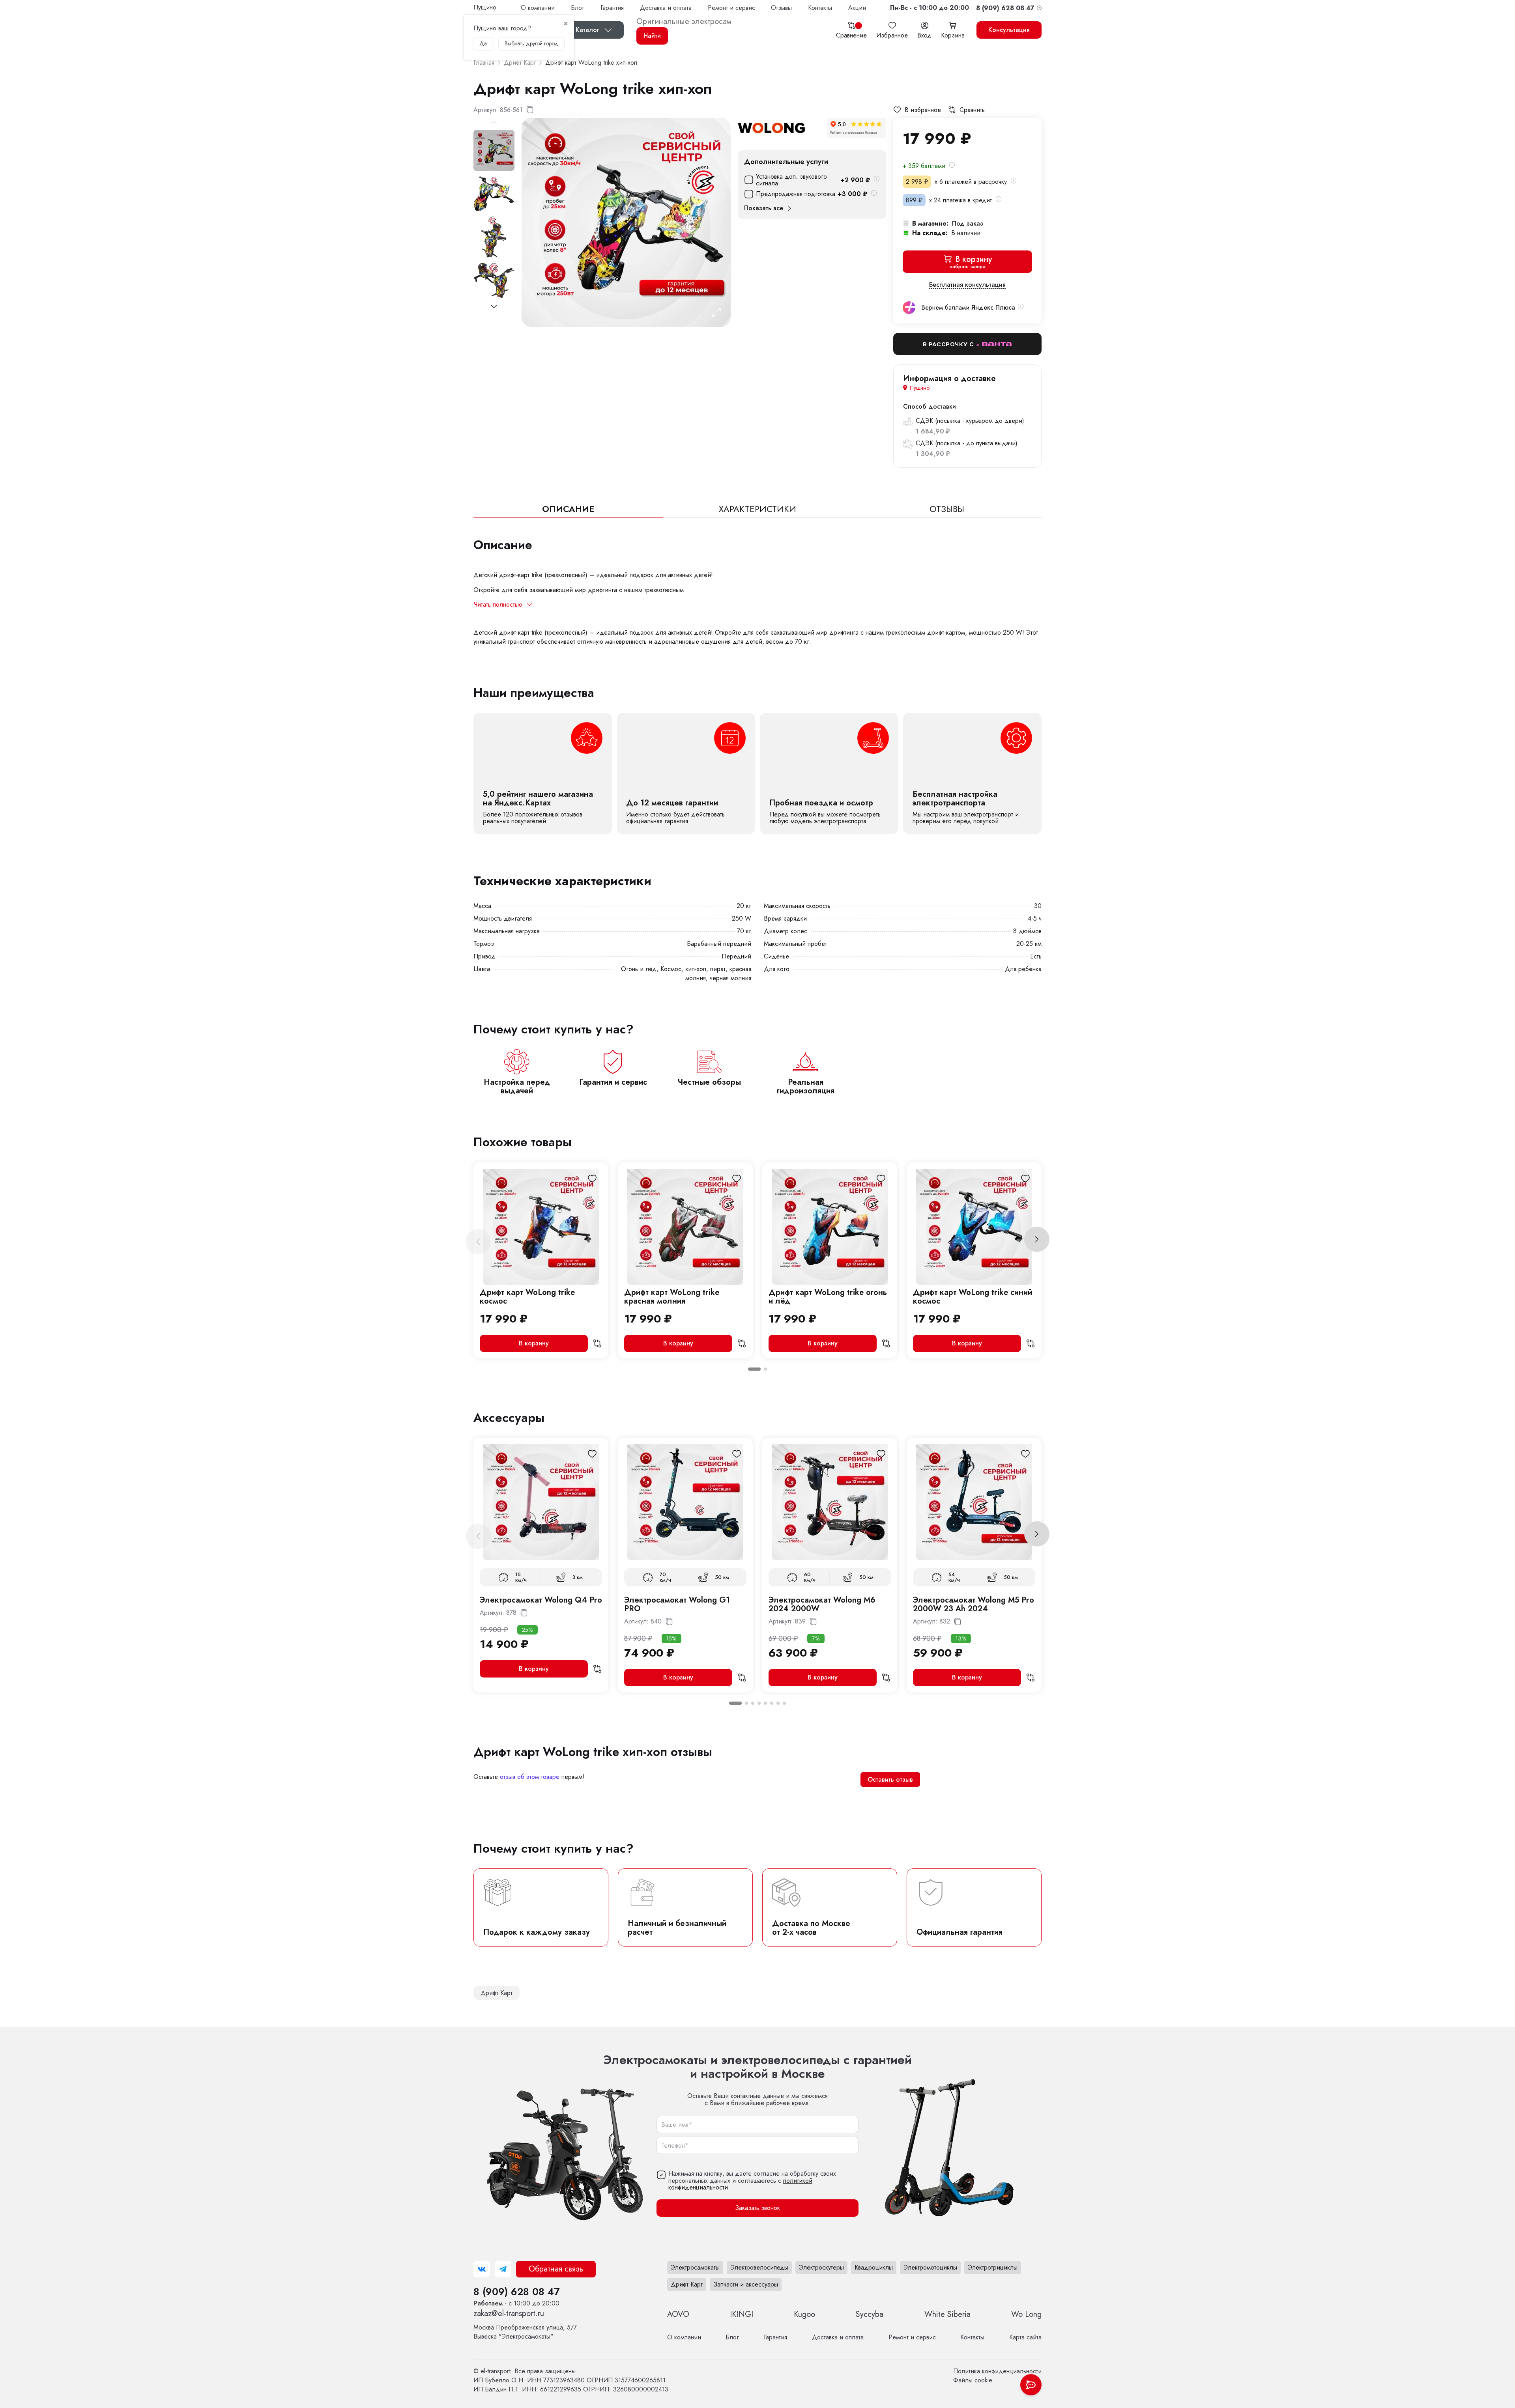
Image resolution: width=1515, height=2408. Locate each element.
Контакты (820, 8)
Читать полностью (498, 605)
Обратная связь (556, 2269)
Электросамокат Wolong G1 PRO (677, 1604)
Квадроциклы (874, 2267)
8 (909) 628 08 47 (516, 2292)
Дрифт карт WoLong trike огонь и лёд (828, 1297)
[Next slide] (494, 306)
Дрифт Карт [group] (497, 1993)
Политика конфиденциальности (997, 2371)
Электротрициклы (993, 2267)
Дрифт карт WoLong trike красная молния (672, 1297)
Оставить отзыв (890, 1779)
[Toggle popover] (1031, 2385)
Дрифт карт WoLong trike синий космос (973, 1297)
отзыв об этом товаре (530, 1777)
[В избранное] (592, 1179)
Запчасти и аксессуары (746, 2284)
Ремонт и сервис (731, 8)
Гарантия (612, 8)
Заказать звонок (757, 2208)
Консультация (1009, 30)
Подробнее (543, 773)
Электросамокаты (695, 2267)
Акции (857, 8)
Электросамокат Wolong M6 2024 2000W (822, 1604)
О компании (538, 8)
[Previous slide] (478, 1242)
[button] (930, 8)
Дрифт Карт (687, 2284)
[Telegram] (503, 2269)
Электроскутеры (821, 2267)
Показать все (764, 208)
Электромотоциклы (930, 2267)
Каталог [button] (587, 30)
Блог (578, 8)
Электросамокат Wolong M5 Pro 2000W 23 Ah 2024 (974, 1604)
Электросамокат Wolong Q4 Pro (541, 1600)
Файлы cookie (973, 2380)
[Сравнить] (597, 1343)
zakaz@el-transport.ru (509, 2314)
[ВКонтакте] (482, 2269)
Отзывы (781, 8)
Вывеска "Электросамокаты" (525, 2332)
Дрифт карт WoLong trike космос (527, 1297)
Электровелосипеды (759, 2267)
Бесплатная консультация (967, 285)
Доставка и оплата (666, 8)
